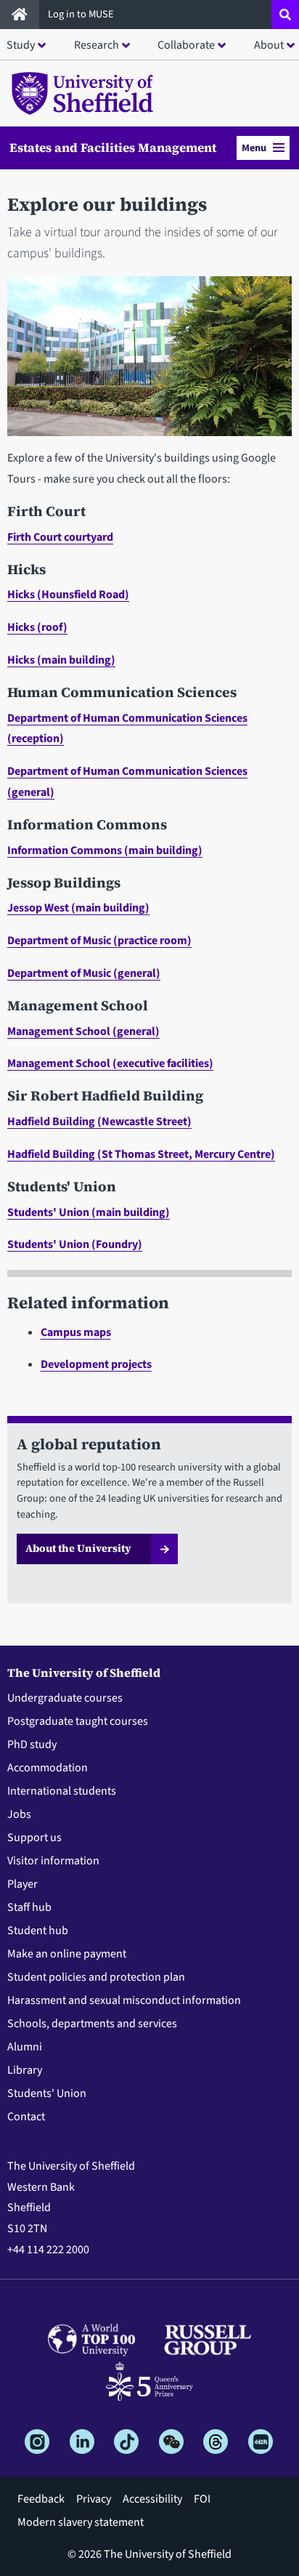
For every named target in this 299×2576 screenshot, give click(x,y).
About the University (78, 1548)
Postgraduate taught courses (78, 1721)
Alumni (25, 2047)
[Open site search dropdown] (285, 15)
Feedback (41, 2499)
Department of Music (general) (84, 973)
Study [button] (21, 45)
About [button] (269, 45)
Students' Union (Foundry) (75, 1244)
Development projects (96, 1364)
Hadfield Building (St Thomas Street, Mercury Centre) (141, 1154)
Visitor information (53, 1861)
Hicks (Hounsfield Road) (68, 595)
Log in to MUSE (82, 14)
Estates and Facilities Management (113, 148)
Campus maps (76, 1332)
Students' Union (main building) (89, 1212)
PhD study (32, 1744)
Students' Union (47, 2093)
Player (22, 1884)
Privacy (94, 2499)
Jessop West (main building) (78, 908)
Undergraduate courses (65, 1698)
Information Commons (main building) (105, 850)
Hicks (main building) (61, 660)
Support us (34, 1838)
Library (25, 2070)
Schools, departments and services (92, 2024)
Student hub (38, 1931)
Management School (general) (83, 1031)
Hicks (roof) (37, 627)
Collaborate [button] (186, 45)
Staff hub (29, 1907)
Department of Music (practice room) (99, 941)
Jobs (19, 1814)
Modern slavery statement (81, 2522)
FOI (202, 2499)
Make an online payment (67, 1954)
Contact (26, 2117)
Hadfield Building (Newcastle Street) (99, 1122)
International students (62, 1791)
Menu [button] (254, 148)
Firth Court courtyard (60, 537)
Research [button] (97, 45)
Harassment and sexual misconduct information (124, 2000)
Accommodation (48, 1768)
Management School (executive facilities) (110, 1063)
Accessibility (152, 2499)
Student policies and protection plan (96, 1977)
